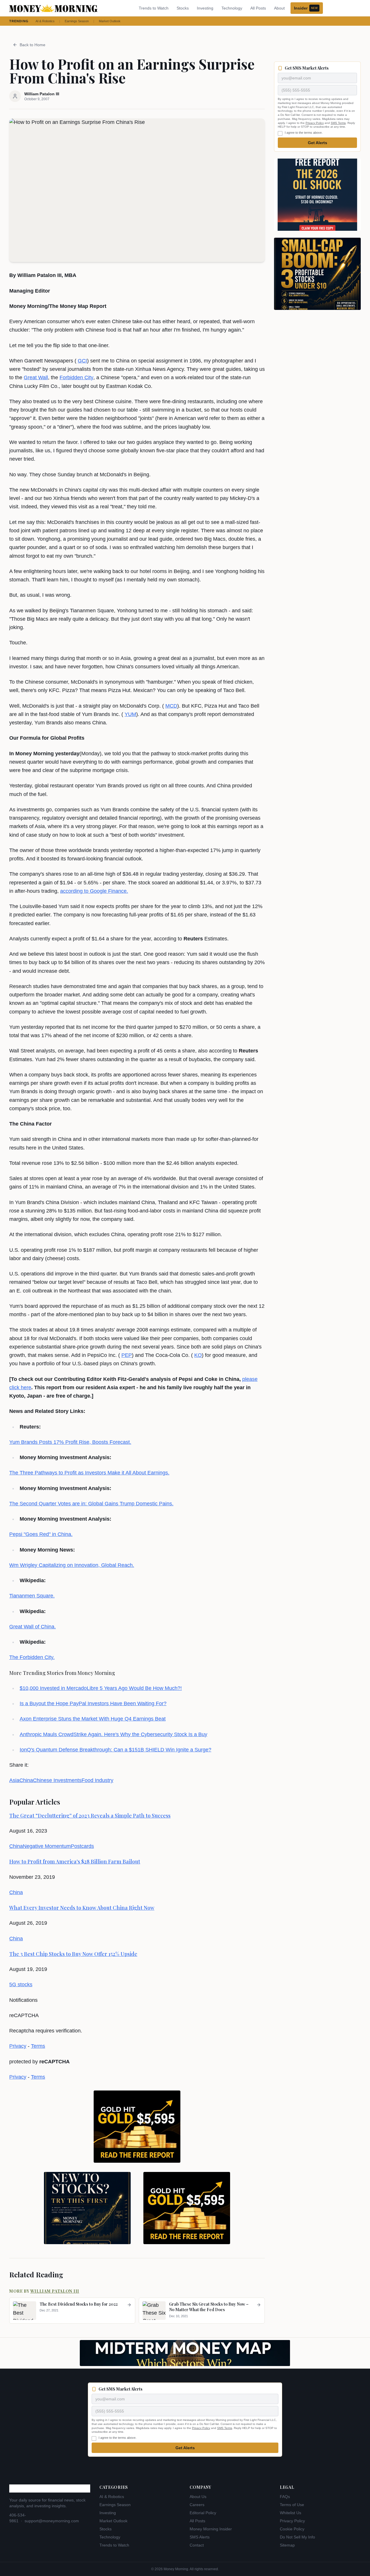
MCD (171, 706)
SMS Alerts (200, 2537)
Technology (232, 8)
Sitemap (287, 2545)
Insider (306, 8)
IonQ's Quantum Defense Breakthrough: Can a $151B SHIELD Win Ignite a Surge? (115, 1750)
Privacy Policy (315, 123)
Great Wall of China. (33, 1627)
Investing (205, 8)
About (279, 8)
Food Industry (97, 1780)
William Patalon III (55, 2291)
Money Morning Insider (211, 2529)
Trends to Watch (154, 8)
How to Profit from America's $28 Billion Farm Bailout (75, 1861)
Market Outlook (110, 21)
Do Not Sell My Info (297, 2537)
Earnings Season (77, 21)
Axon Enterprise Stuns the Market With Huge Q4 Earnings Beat (93, 1719)
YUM (130, 714)
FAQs (285, 2497)
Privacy (18, 2046)
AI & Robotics (45, 21)
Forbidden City (76, 377)
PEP (127, 1355)
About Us (198, 2497)
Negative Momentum (47, 1846)
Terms (38, 2046)
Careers (197, 2505)
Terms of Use (292, 2505)
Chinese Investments (57, 1780)
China (26, 1780)
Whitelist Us (291, 2513)
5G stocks (21, 1984)
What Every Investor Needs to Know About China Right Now (82, 1908)
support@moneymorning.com (52, 2521)
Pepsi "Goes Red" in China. (41, 1534)
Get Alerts (318, 143)
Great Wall (36, 377)
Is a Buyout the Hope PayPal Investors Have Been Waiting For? (93, 1703)
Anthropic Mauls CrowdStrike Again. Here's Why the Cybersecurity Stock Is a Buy (113, 1734)
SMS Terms (338, 123)
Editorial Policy (203, 2513)
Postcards (82, 1846)
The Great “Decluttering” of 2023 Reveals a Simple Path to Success (90, 1816)
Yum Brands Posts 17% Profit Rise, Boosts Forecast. (70, 1442)
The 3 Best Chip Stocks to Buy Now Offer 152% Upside (73, 1954)
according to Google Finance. (94, 891)
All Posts (258, 8)
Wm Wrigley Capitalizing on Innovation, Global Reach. (72, 1565)
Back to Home (33, 45)
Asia (14, 1780)
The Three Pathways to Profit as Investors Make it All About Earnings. (89, 1473)
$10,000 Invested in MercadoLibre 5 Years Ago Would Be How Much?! (101, 1688)
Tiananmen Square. (32, 1596)
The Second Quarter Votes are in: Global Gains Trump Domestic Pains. (91, 1504)
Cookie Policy (292, 2529)
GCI (82, 361)
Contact (197, 2545)
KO (198, 1355)
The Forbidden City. (32, 1657)
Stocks (183, 8)
